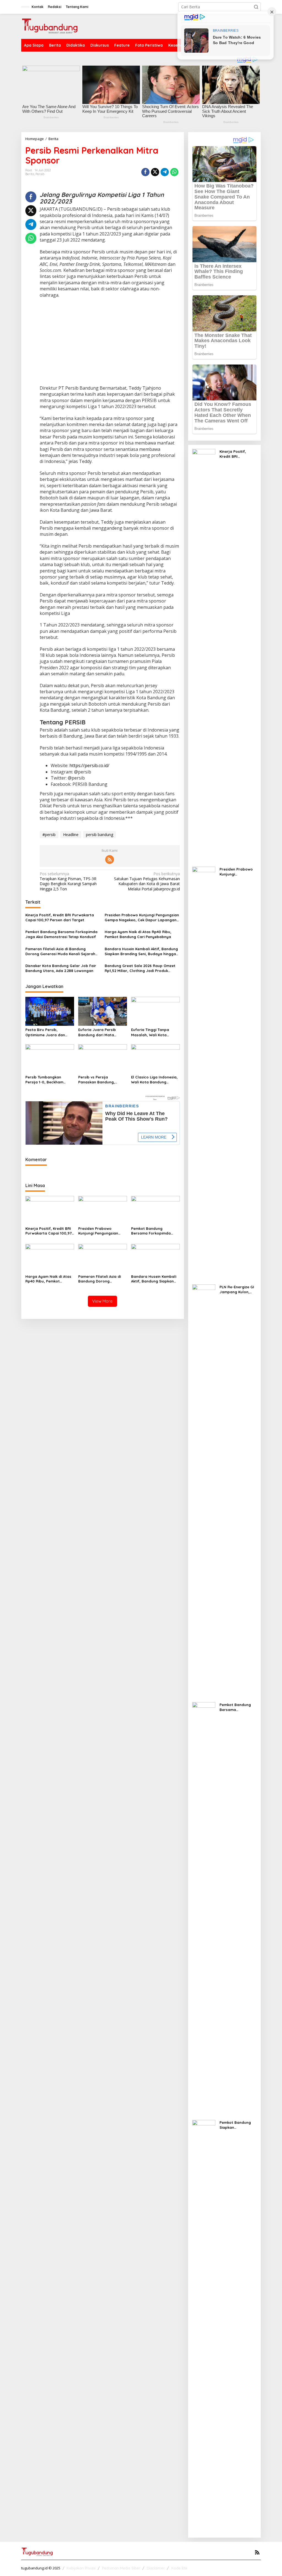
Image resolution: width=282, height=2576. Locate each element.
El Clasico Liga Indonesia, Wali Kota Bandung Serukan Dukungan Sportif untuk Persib (155, 1080)
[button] (256, 7)
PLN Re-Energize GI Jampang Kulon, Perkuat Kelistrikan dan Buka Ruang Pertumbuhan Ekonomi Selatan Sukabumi (237, 1290)
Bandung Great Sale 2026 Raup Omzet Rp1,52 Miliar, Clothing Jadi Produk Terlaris (140, 968)
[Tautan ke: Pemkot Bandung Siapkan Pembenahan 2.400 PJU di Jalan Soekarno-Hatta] (204, 2326)
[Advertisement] (110, 342)
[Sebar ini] (145, 172)
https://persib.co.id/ (89, 765)
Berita (30, 174)
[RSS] (110, 859)
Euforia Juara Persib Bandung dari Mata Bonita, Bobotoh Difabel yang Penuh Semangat (101, 1032)
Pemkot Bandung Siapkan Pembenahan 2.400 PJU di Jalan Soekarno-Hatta (237, 2125)
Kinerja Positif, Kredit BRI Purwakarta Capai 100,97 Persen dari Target (60, 917)
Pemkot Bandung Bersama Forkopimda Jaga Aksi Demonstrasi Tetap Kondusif (61, 934)
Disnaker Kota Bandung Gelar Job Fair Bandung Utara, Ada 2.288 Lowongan (61, 968)
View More (102, 1301)
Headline (71, 835)
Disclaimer (156, 2568)
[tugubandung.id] (50, 26)
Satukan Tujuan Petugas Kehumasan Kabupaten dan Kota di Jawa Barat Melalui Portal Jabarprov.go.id (147, 881)
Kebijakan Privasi (81, 2568)
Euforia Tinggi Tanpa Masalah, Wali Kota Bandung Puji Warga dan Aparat (154, 1032)
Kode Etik (179, 2568)
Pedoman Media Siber (121, 2568)
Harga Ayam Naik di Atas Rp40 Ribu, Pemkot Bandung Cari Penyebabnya (138, 934)
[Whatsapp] (174, 172)
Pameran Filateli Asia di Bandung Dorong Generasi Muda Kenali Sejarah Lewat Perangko (60, 951)
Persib (40, 174)
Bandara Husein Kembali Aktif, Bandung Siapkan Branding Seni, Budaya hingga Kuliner (141, 951)
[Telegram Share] (165, 172)
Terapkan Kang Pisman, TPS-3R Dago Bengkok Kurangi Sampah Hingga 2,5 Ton (68, 881)
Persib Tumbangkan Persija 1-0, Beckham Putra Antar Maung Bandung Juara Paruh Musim (46, 1080)
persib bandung (100, 835)
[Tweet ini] (155, 172)
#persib (49, 835)
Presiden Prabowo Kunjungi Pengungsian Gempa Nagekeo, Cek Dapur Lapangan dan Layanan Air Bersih (142, 918)
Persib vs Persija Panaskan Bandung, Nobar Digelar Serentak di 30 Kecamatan (102, 1080)
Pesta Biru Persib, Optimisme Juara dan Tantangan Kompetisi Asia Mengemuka (49, 1032)
